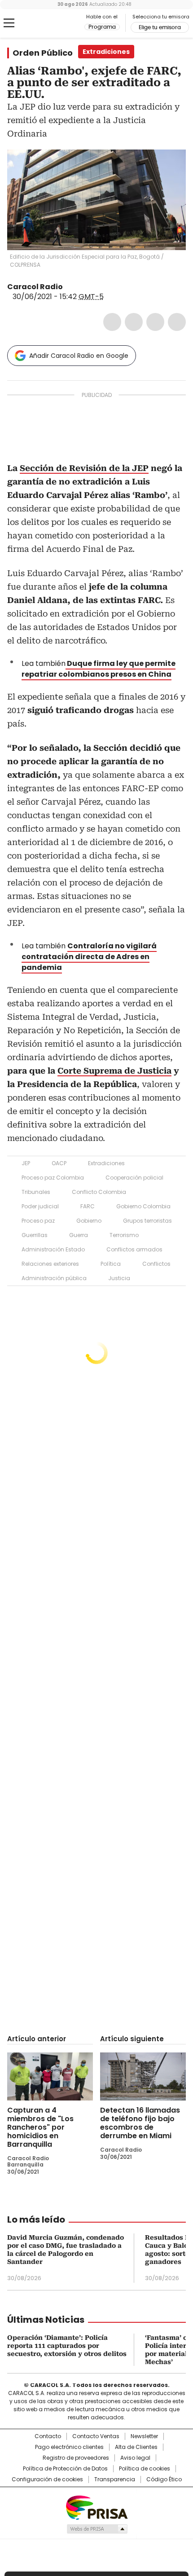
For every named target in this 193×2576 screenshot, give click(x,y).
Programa (102, 27)
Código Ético (164, 2479)
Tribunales (36, 1192)
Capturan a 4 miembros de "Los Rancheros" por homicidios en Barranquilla (40, 2127)
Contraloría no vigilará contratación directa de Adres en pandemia (89, 957)
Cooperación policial (134, 1178)
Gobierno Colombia (143, 1206)
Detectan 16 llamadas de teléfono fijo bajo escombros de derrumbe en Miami (140, 2123)
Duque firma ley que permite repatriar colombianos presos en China (99, 669)
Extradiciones (106, 1163)
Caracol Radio (44, 23)
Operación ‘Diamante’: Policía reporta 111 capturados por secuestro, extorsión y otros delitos (67, 2346)
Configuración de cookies (47, 2479)
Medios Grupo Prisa (97, 2529)
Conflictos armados (134, 1249)
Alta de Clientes (136, 2447)
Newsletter (144, 2436)
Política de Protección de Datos (65, 2469)
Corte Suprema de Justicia (114, 1071)
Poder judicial (40, 1206)
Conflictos (156, 1264)
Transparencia (115, 2479)
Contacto (48, 2436)
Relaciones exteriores (50, 1264)
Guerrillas (35, 1235)
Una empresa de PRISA (96, 2507)
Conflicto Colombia (99, 1192)
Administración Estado (53, 1249)
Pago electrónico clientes (69, 2447)
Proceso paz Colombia (53, 1178)
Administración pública (54, 1278)
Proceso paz (38, 1221)
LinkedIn (155, 322)
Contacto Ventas (96, 2436)
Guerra (79, 1235)
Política (111, 1264)
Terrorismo (124, 1235)
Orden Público (43, 53)
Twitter (134, 322)
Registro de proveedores (76, 2458)
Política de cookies (145, 2469)
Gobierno (89, 1221)
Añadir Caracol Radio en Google (79, 356)
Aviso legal (135, 2458)
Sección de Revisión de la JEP (84, 468)
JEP (26, 1163)
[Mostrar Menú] (9, 23)
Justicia (119, 1278)
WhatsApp (177, 322)
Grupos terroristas (147, 1221)
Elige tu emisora (160, 27)
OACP (59, 1163)
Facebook (112, 322)
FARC (88, 1206)
